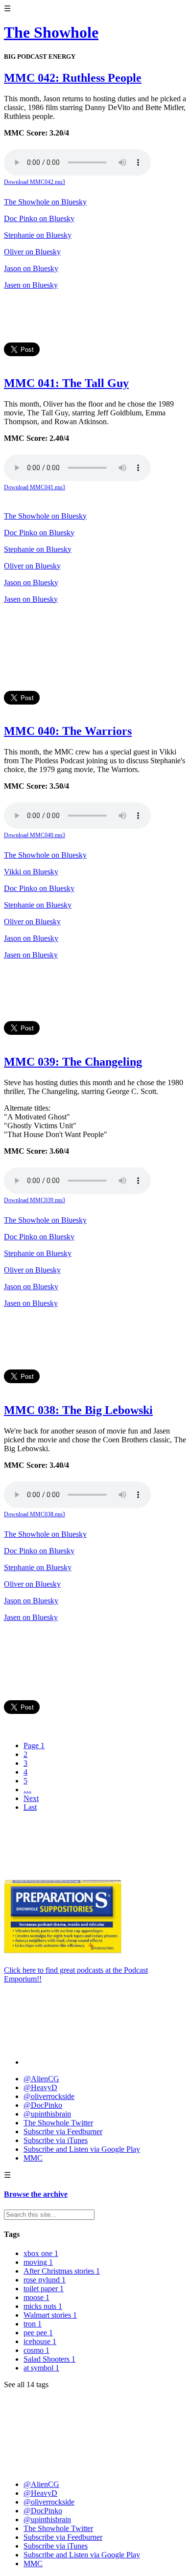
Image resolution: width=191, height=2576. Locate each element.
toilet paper (44, 2289)
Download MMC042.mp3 (35, 182)
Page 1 (34, 1745)
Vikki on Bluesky (31, 872)
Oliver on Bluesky (32, 252)
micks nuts (43, 2306)
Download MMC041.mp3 (35, 487)
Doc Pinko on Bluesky (39, 218)
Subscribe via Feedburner (63, 2131)
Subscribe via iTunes (56, 2140)
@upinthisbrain (47, 2114)
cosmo (36, 2350)
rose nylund (45, 2280)
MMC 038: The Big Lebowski (78, 1410)
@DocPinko (43, 2105)
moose (36, 2297)
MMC (33, 2158)
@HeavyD (40, 2087)
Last (30, 1807)
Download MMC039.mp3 (35, 1200)
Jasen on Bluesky (31, 285)
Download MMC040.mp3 (35, 835)
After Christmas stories (62, 2271)
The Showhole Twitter (58, 2123)
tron (33, 2324)
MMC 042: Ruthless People (73, 78)
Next (31, 1798)
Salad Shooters (49, 2359)
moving (38, 2262)
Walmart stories (50, 2315)
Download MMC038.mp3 (35, 1514)
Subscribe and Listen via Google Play (82, 2149)
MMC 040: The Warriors (68, 731)
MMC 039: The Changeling (73, 1062)
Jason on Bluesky (31, 268)
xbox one (41, 2253)
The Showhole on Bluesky (45, 202)
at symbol (41, 2368)
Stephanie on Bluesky (38, 235)
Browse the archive (36, 2194)
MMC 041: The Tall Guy (66, 383)
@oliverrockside (49, 2096)
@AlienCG (41, 2079)
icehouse (40, 2341)
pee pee (38, 2333)
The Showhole (51, 32)
